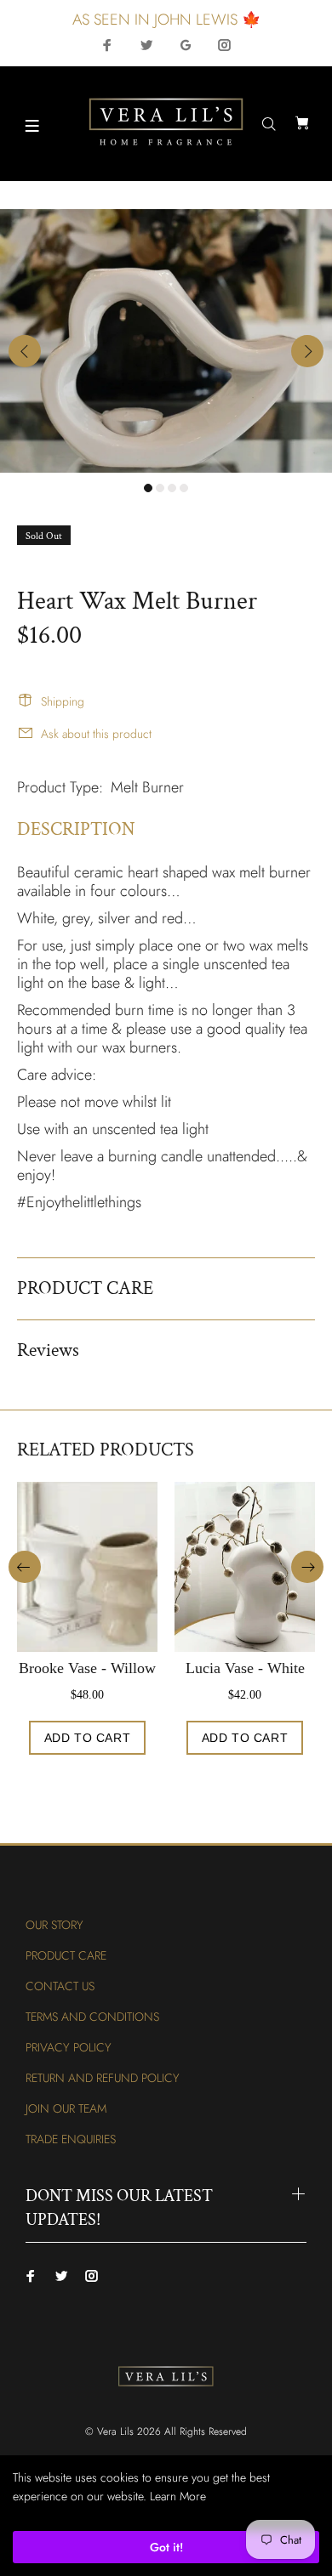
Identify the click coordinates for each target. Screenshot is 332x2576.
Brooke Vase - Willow (87, 1668)
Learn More (178, 2496)
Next (307, 351)
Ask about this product (96, 734)
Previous (25, 351)
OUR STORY (54, 1925)
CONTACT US (60, 1986)
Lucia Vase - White (245, 1668)
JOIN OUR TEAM (66, 2108)
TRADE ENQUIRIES (71, 2139)
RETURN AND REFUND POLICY (103, 2078)
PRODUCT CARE (66, 1955)
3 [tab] (172, 488)
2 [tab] (160, 488)
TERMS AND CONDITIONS (92, 2017)
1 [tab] (148, 488)
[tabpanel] (166, 341)
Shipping (63, 701)
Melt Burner (147, 787)
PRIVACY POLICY (69, 2047)
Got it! (166, 2547)
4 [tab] (184, 488)
